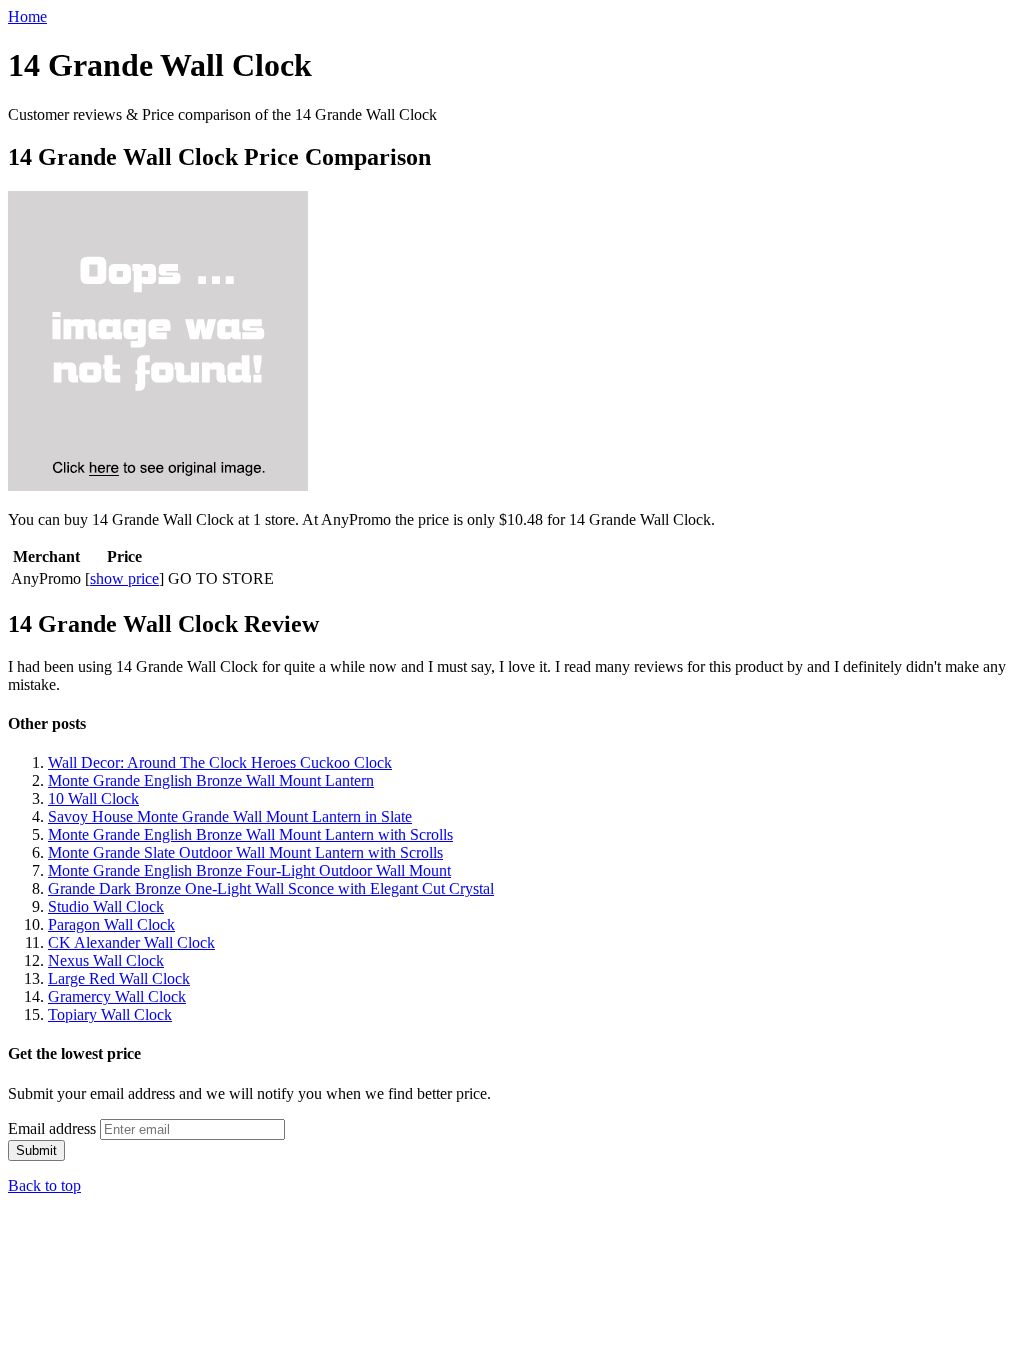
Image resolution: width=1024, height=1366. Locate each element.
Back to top (44, 1185)
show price (124, 578)
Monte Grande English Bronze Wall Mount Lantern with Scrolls (250, 834)
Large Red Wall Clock (119, 978)
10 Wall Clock (93, 798)
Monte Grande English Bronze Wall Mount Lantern (211, 780)
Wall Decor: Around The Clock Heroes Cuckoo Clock (220, 762)
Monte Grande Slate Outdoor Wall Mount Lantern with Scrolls (245, 852)
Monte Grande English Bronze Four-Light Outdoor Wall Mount (249, 870)
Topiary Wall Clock (110, 1014)
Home (27, 16)
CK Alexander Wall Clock (131, 942)
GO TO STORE (221, 578)
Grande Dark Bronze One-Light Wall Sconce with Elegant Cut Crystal (271, 888)
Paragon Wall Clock (111, 924)
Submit (36, 1150)
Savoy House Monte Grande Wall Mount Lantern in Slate (230, 816)
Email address (52, 1128)
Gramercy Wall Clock (117, 996)
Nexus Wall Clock (106, 960)
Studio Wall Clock (106, 906)
